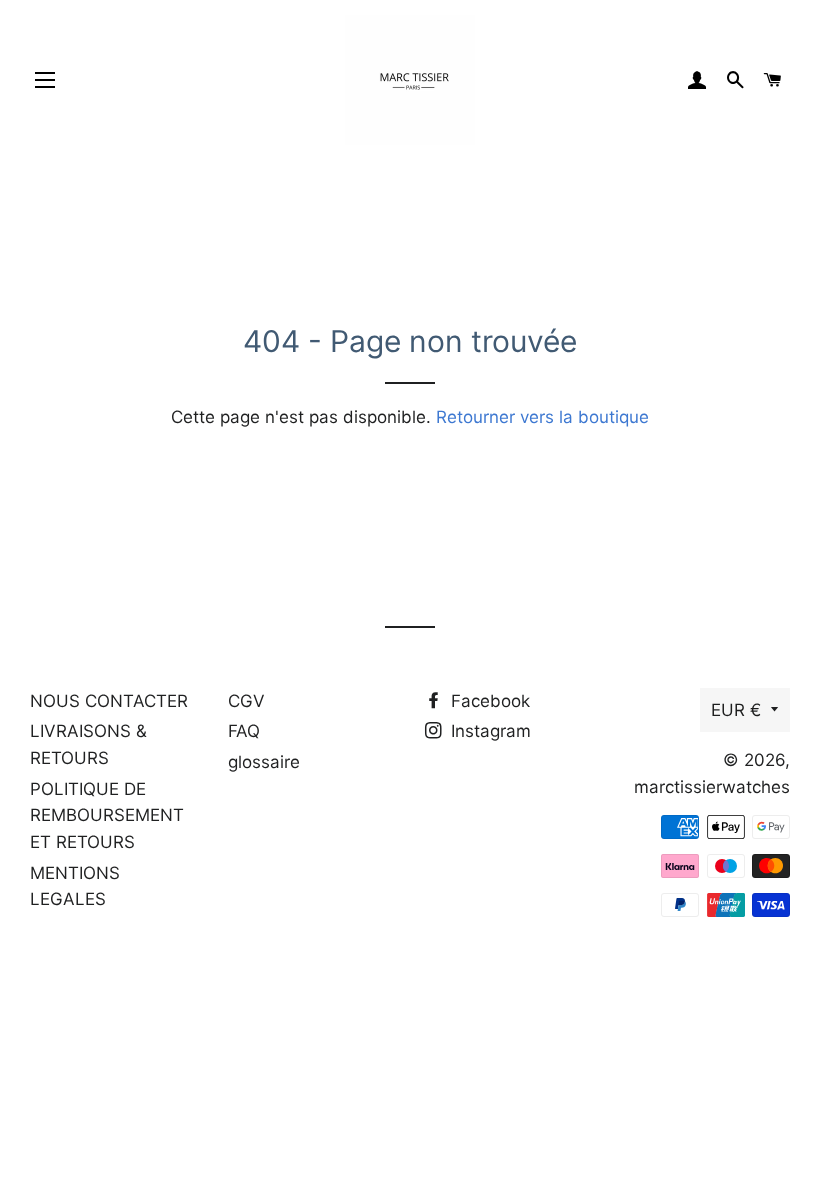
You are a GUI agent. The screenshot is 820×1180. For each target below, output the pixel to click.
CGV (246, 701)
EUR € (736, 710)
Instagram (488, 731)
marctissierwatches (712, 787)
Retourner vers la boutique (542, 417)
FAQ (244, 731)
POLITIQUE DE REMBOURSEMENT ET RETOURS (107, 815)
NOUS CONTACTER (109, 701)
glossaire (264, 762)
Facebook (488, 701)
